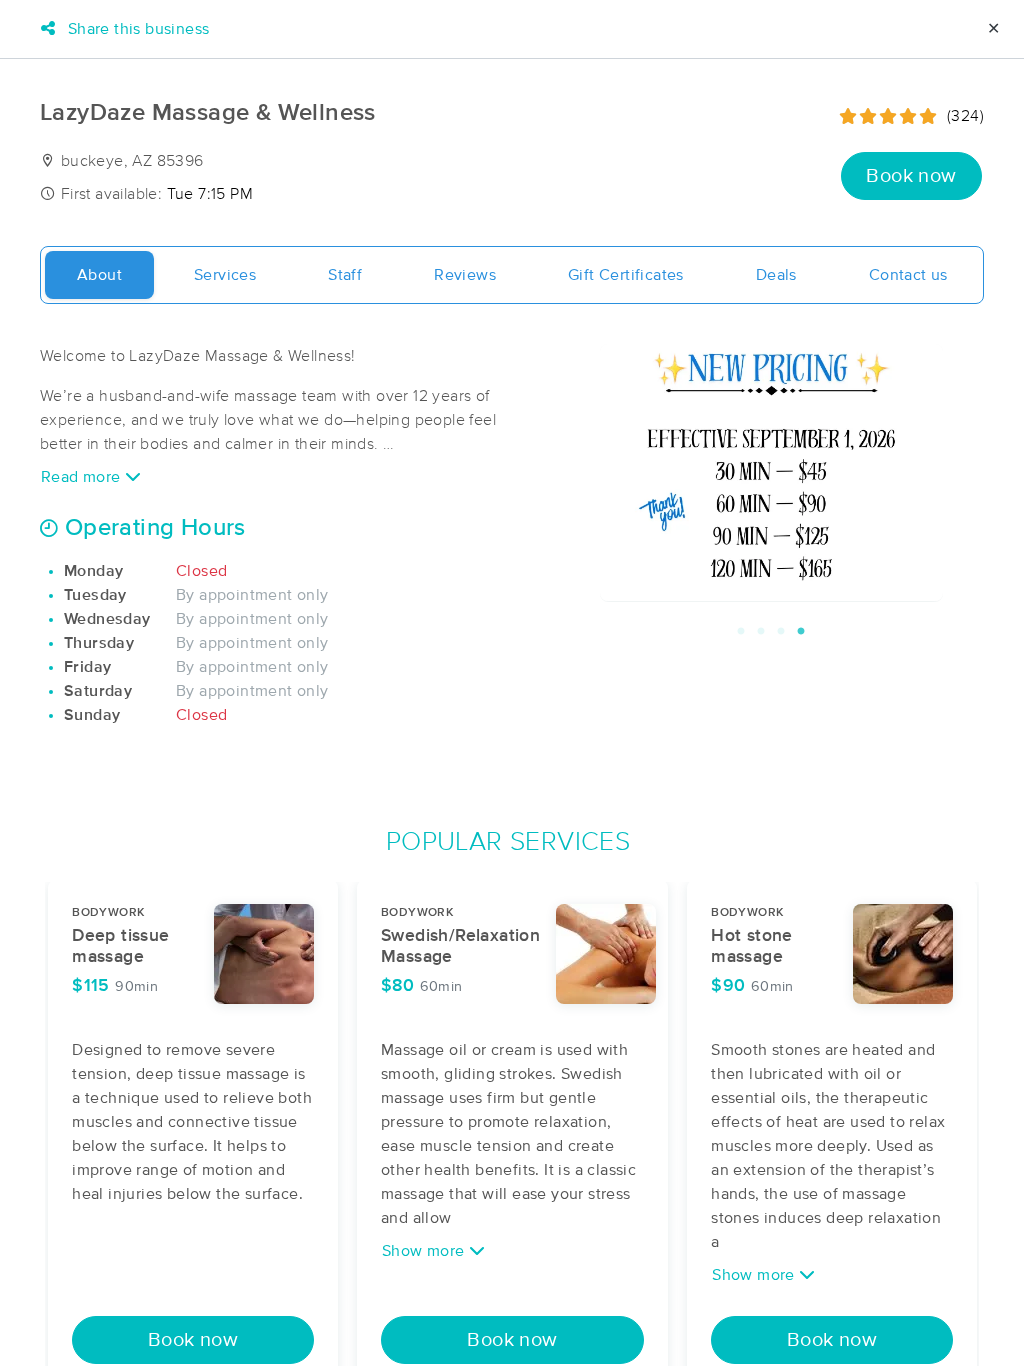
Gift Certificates (626, 275)
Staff (345, 275)
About (99, 275)
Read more (83, 477)
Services (225, 275)
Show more (425, 1251)
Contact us (908, 275)
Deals (776, 275)
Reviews (465, 275)
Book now (911, 176)
